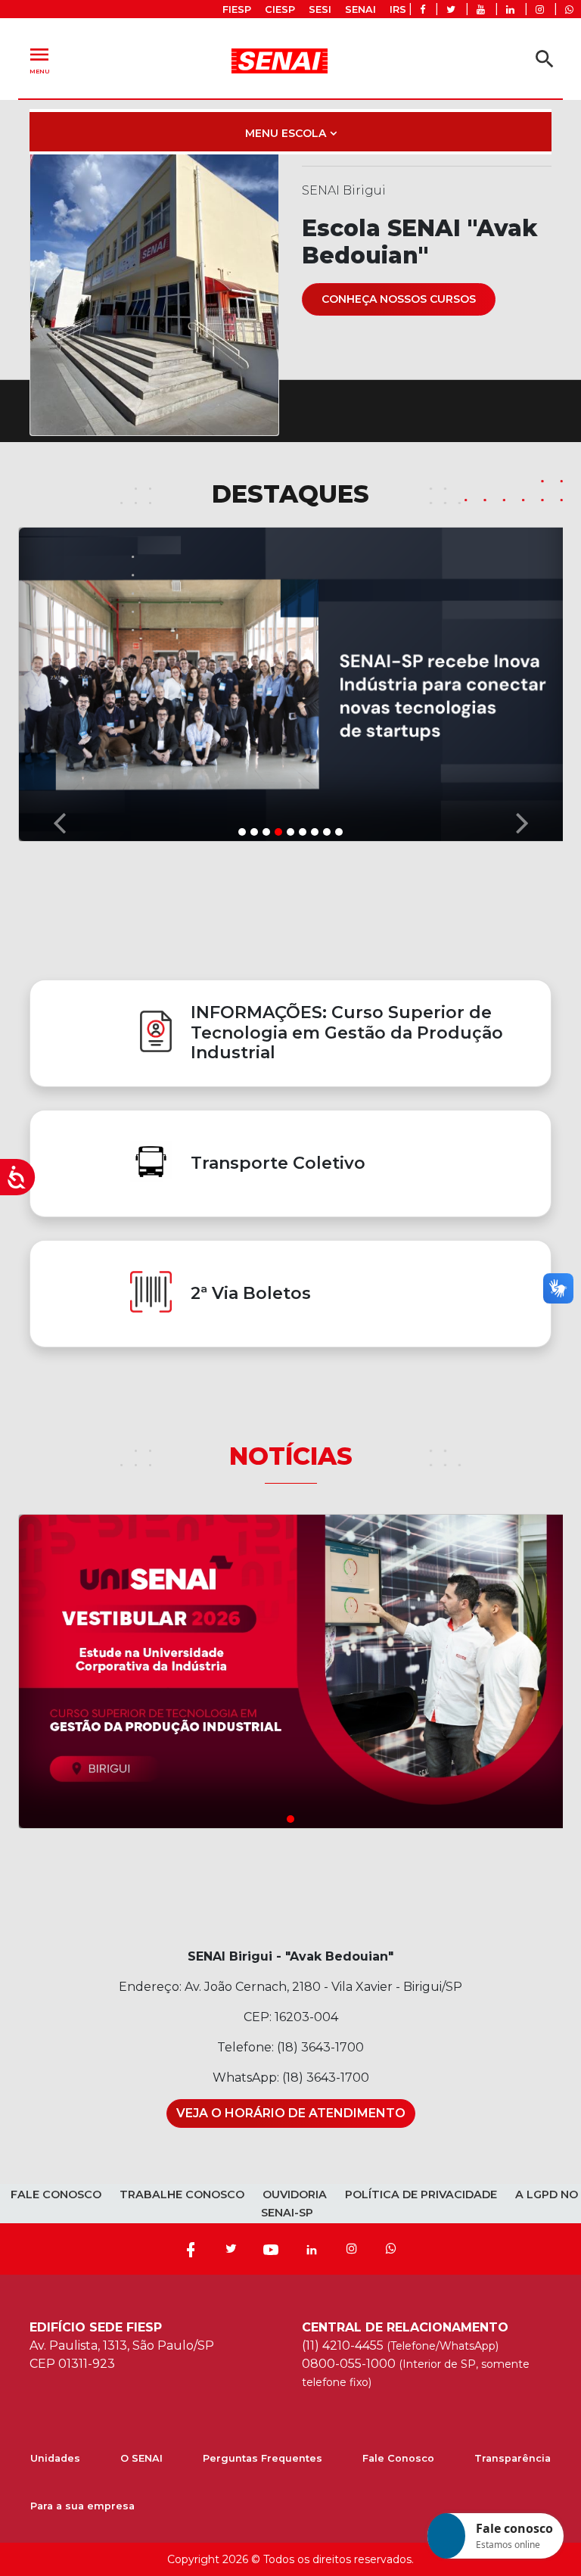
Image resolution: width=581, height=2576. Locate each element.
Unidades (55, 2458)
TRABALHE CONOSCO (182, 2194)
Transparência (513, 2458)
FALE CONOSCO (56, 2194)
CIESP (280, 9)
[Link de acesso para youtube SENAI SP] (481, 9)
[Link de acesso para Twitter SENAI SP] (451, 9)
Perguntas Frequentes (263, 2458)
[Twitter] (231, 2249)
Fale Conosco (398, 2458)
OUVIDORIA (295, 2194)
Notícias (291, 1456)
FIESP (237, 9)
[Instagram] (352, 2249)
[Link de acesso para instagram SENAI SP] (540, 9)
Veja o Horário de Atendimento (291, 2113)
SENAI (360, 9)
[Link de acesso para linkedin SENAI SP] (510, 9)
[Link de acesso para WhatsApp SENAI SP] (569, 9)
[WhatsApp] (391, 2249)
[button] (59, 683)
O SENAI (141, 2458)
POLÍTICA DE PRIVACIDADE (421, 2194)
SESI (320, 9)
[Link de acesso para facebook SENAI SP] (423, 9)
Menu (39, 59)
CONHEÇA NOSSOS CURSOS (399, 299)
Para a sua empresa (82, 2506)
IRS (398, 9)
